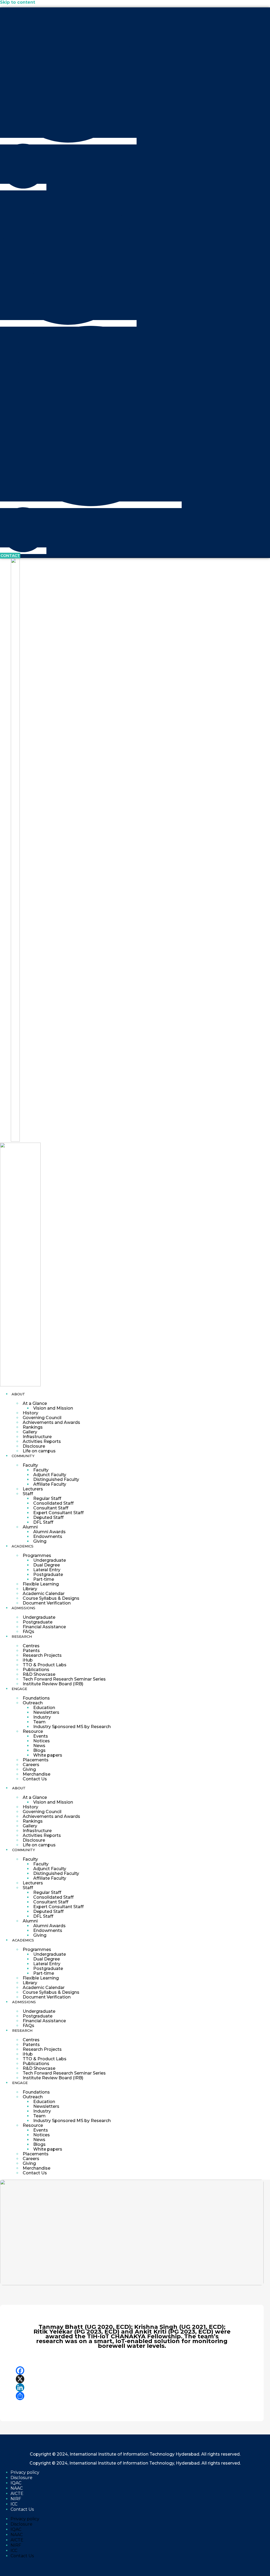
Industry (42, 1717)
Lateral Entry (47, 1570)
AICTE (17, 2493)
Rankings (33, 1427)
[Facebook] (132, 2371)
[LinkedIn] (132, 2387)
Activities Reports (42, 1441)
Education (44, 1708)
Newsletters (46, 1712)
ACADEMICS (23, 1546)
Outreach (33, 1703)
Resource (33, 1731)
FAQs (28, 1632)
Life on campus (39, 1451)
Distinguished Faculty (56, 1479)
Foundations (36, 1698)
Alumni (30, 1527)
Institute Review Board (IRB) (53, 1684)
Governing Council (42, 1418)
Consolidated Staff (53, 1503)
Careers (31, 1765)
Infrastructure (37, 1437)
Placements (36, 1760)
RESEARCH (22, 1636)
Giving (40, 1541)
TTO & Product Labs (45, 1665)
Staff (28, 1494)
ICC (14, 2504)
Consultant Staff (51, 1508)
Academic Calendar (44, 1594)
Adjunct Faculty (50, 1475)
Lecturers (33, 1489)
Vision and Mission (53, 1408)
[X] (132, 2379)
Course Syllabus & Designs (51, 1598)
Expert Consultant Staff (58, 1513)
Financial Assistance (44, 1627)
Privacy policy (25, 2472)
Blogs (39, 1750)
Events (41, 1736)
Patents (31, 1651)
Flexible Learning (41, 1584)
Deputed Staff (48, 1517)
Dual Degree (47, 1565)
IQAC (16, 2483)
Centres (31, 1646)
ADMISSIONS (23, 1608)
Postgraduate (48, 1575)
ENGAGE (19, 1689)
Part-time (44, 1579)
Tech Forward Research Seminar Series (64, 1679)
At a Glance (35, 1403)
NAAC (17, 2488)
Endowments (48, 1536)
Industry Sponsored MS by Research (72, 1727)
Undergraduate (50, 1560)
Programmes (37, 1556)
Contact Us (35, 1779)
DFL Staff (43, 1522)
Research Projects (42, 1655)
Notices (42, 1741)
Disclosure (34, 1446)
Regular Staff (47, 1498)
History (30, 1413)
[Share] (132, 2396)
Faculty (30, 1465)
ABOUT (18, 1394)
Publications (36, 1670)
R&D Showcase (39, 1674)
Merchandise (37, 1774)
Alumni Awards (49, 1532)
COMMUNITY (23, 1456)
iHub (28, 1660)
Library (30, 1589)
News (39, 1746)
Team (39, 1722)
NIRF (16, 2499)
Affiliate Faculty (50, 1484)
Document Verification (47, 1603)
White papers (48, 1755)
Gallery (30, 1432)
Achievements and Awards (51, 1422)
